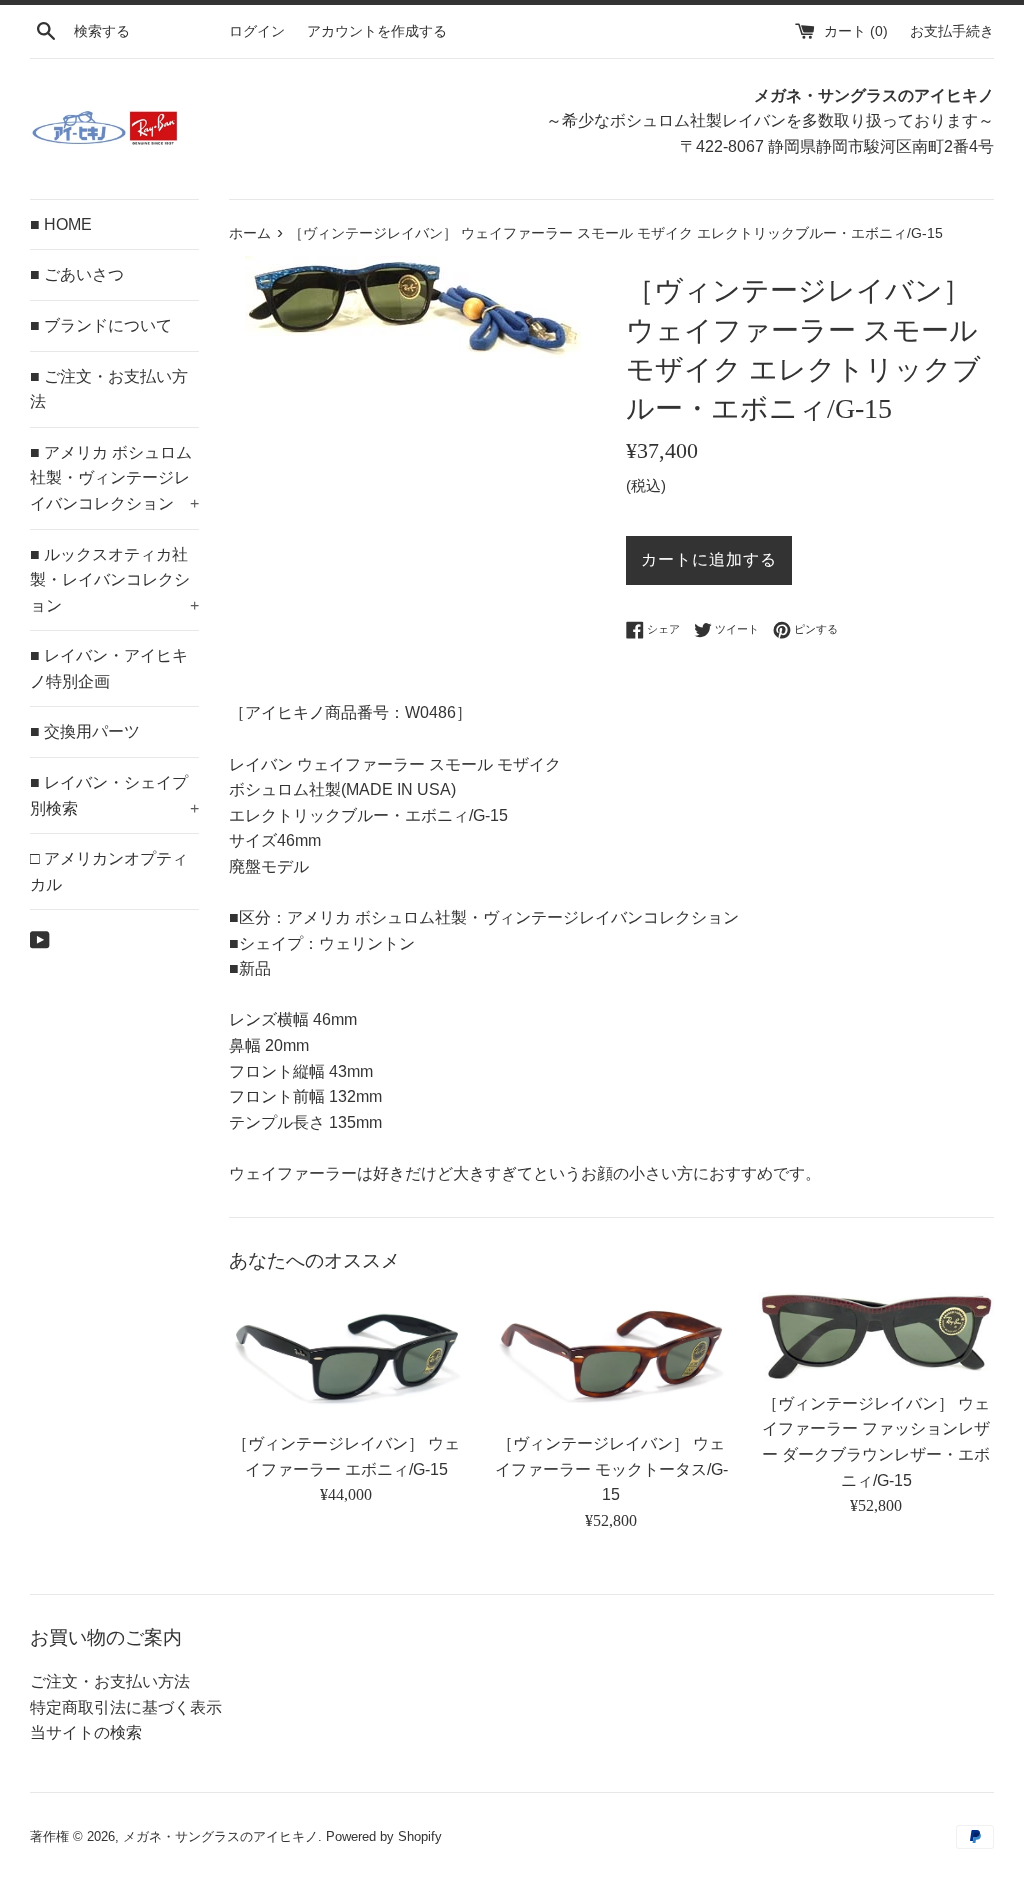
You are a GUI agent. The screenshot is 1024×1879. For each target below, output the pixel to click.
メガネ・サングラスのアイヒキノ (220, 1836)
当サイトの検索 (86, 1732)
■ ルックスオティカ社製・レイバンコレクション (114, 580)
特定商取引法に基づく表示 (126, 1707)
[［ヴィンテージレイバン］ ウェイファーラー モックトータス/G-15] (611, 1356)
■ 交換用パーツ (85, 731)
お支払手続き (952, 31)
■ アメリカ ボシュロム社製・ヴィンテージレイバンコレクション (114, 478)
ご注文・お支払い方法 (110, 1681)
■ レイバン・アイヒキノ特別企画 (109, 668)
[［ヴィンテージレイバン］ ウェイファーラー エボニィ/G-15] (346, 1356)
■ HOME (61, 224)
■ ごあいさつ (77, 274)
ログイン (257, 31)
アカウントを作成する (377, 31)
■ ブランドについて (101, 325)
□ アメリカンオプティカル (109, 871)
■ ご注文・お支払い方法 (109, 389)
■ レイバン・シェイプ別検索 (114, 795)
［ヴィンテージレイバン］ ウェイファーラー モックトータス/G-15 (611, 1469)
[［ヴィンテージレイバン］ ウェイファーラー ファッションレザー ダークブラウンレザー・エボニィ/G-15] (876, 1336)
